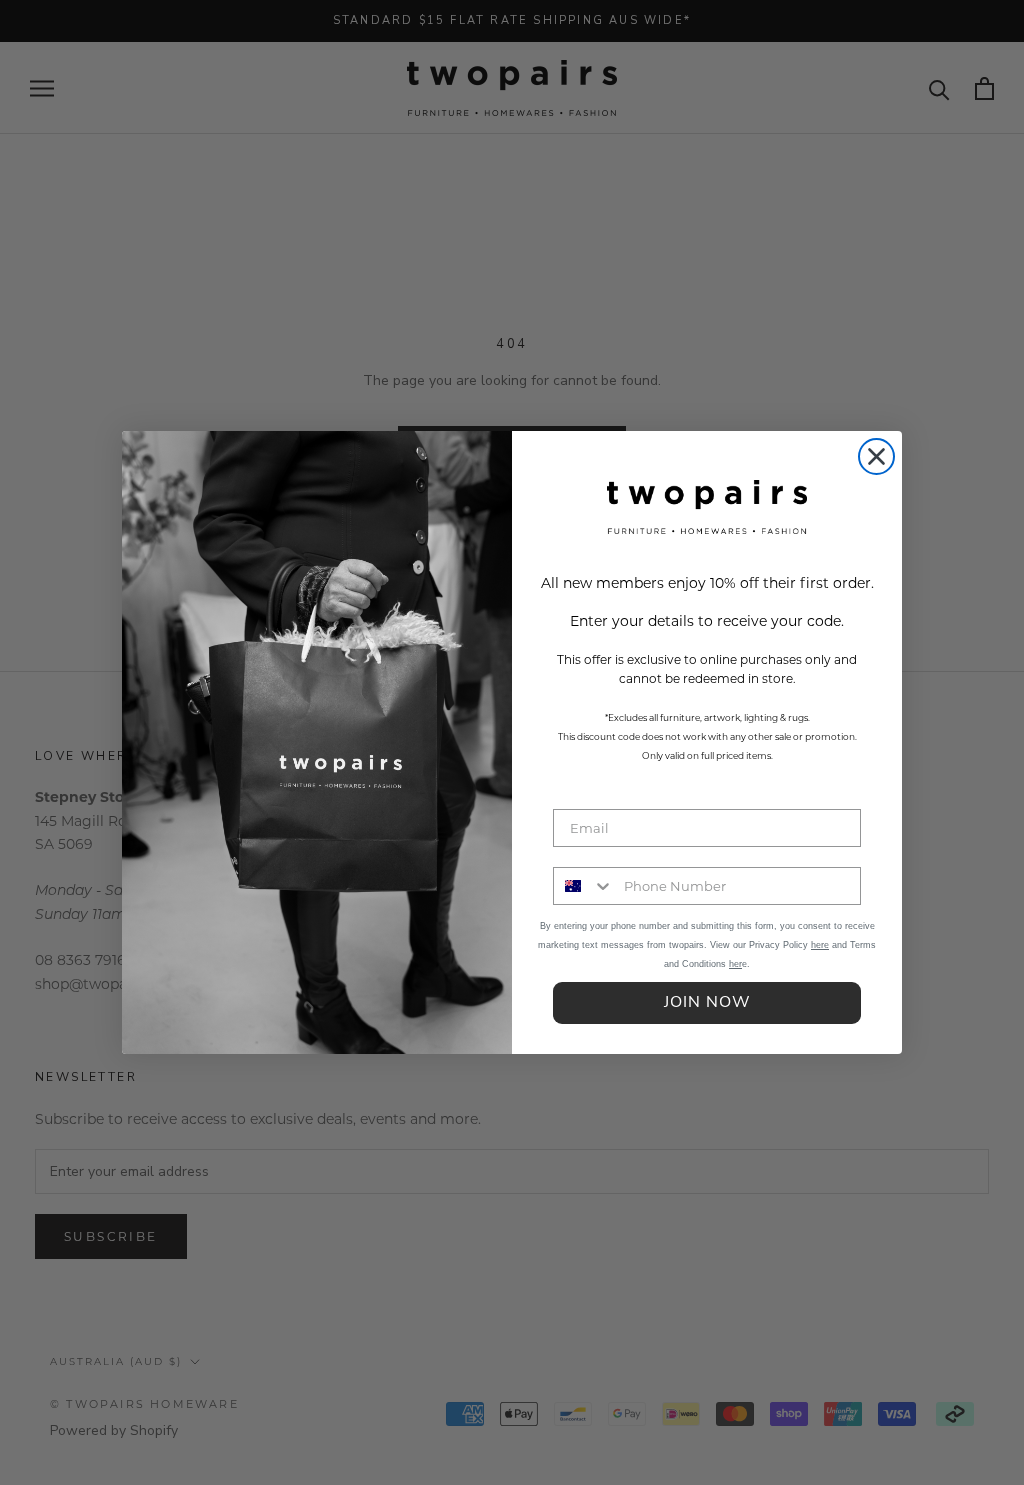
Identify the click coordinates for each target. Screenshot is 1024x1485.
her (735, 964)
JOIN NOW (707, 1003)
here (820, 945)
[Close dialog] (876, 456)
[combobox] (584, 886)
